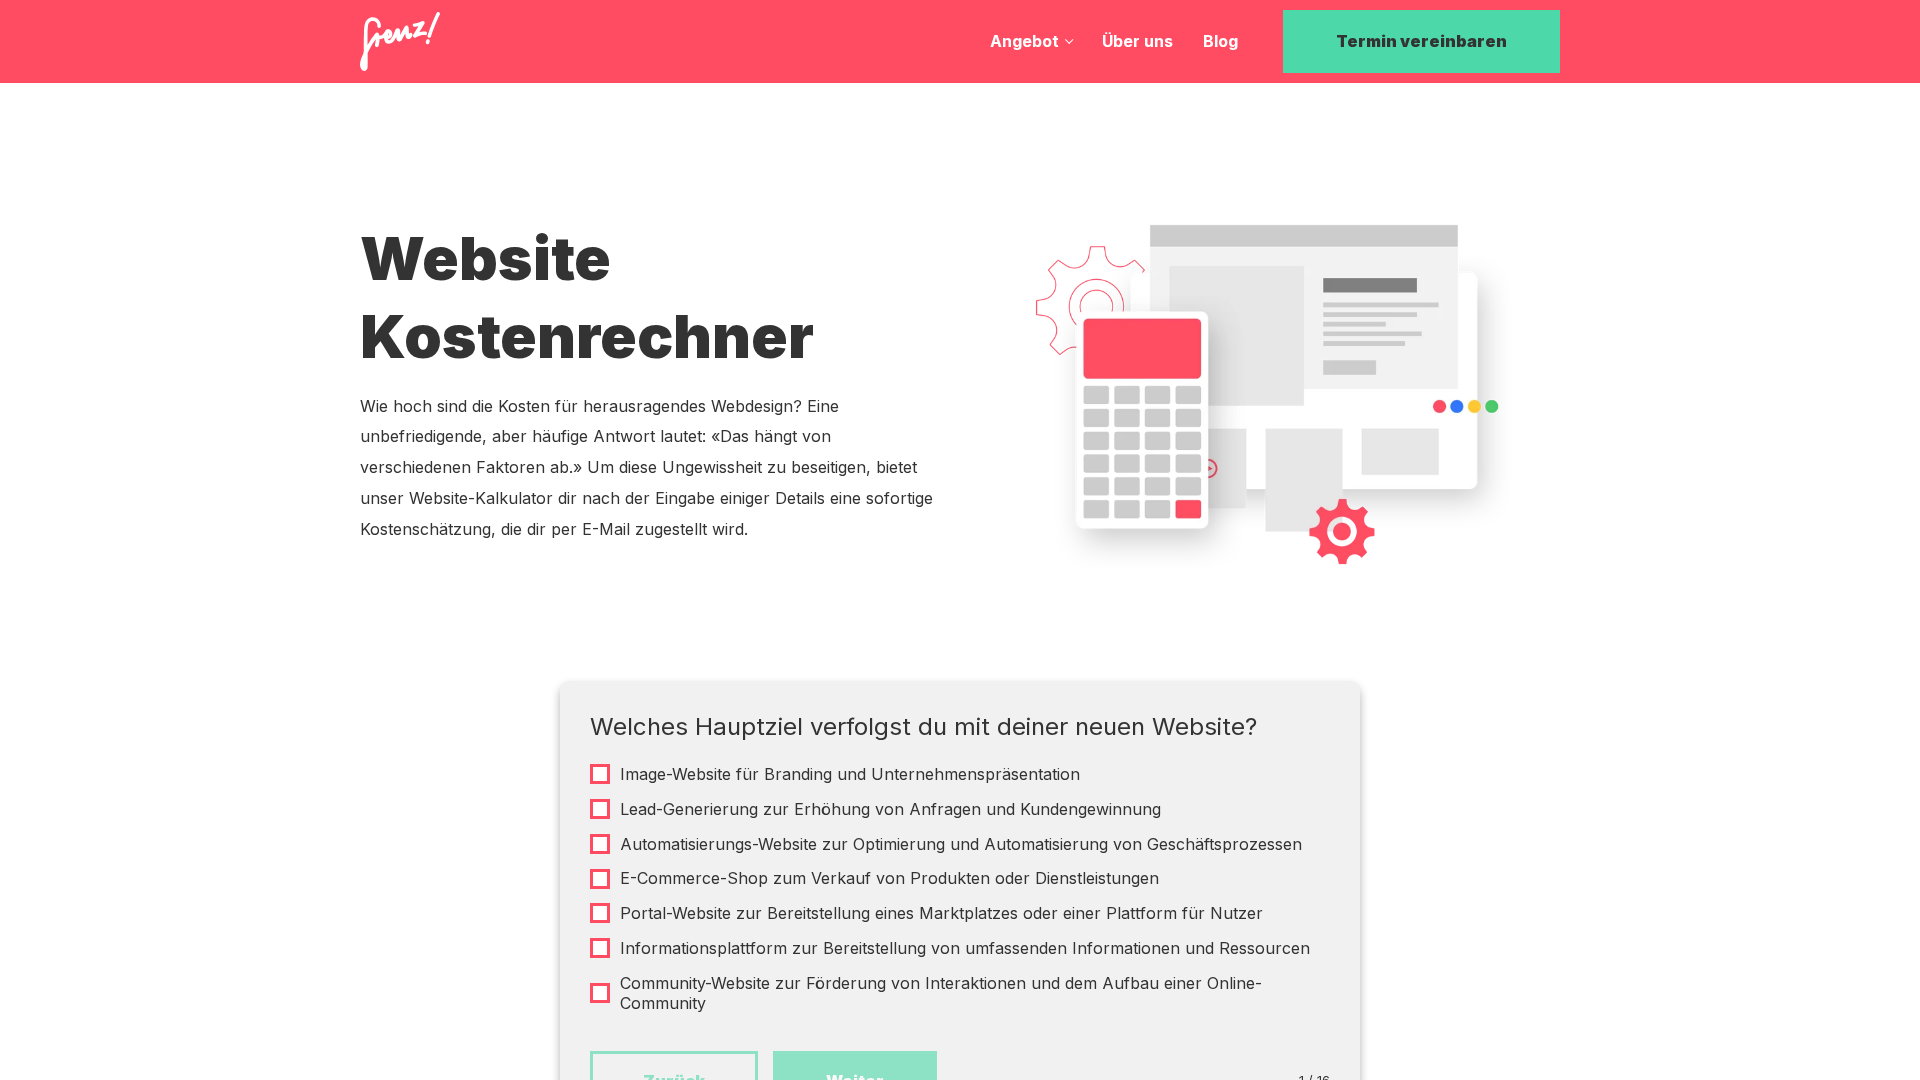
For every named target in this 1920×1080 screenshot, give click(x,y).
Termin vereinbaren (1421, 41)
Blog (1220, 41)
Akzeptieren (1168, 1009)
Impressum (853, 921)
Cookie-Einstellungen (1005, 1009)
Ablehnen (1334, 1009)
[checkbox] (960, 774)
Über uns (1137, 41)
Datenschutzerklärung (721, 921)
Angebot (1024, 41)
